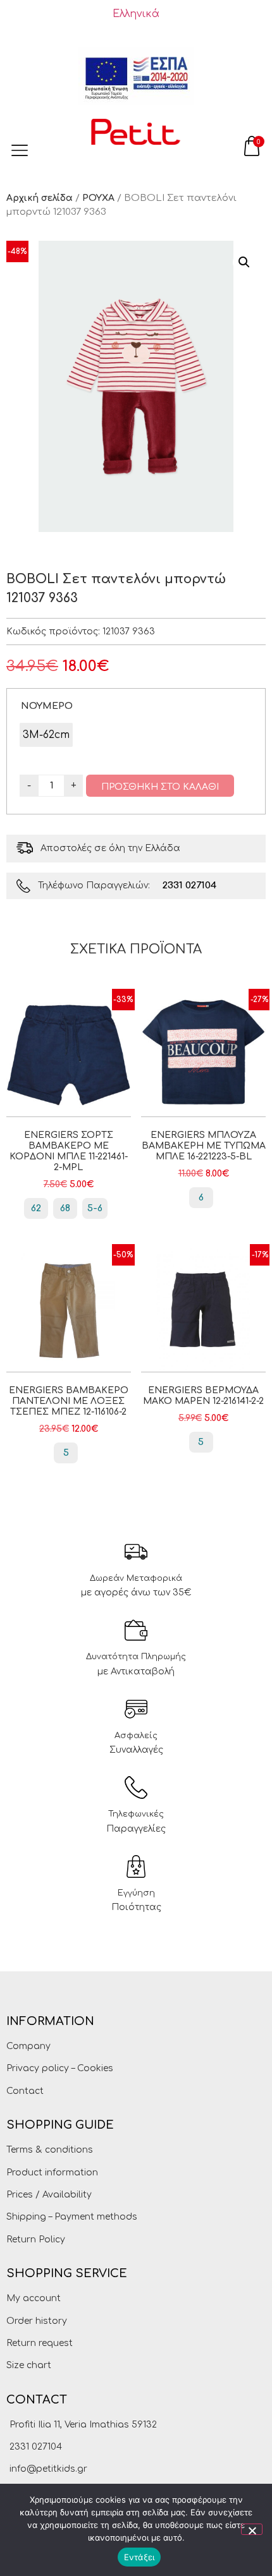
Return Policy (36, 2240)
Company (28, 2046)
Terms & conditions (50, 2150)
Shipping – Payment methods (72, 2217)
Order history (37, 2321)
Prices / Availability (49, 2195)
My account (34, 2298)
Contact (25, 2091)
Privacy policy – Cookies (60, 2068)
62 (36, 1208)
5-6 (95, 1208)
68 (65, 1208)
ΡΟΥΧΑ (98, 198)
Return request (40, 2343)
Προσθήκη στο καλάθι (160, 787)
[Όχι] (252, 2529)
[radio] (46, 735)
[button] (244, 262)
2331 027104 (189, 886)
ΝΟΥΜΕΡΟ (47, 706)
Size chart (29, 2365)
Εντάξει (139, 2557)
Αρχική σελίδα (40, 198)
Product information (52, 2173)
